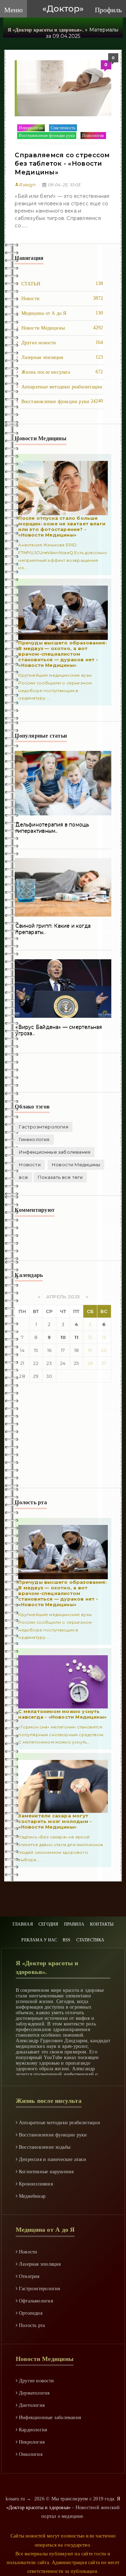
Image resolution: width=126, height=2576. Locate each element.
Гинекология (34, 1139)
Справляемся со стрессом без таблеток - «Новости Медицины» (62, 164)
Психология (93, 136)
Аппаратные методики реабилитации (62, 389)
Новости (62, 298)
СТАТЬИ (62, 284)
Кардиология (32, 2430)
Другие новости (62, 343)
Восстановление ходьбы (44, 2147)
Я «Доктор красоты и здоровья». (46, 30)
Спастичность (63, 128)
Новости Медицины (62, 328)
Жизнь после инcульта (62, 372)
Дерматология (34, 2393)
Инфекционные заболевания (55, 1152)
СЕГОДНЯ (48, 1924)
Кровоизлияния (35, 2184)
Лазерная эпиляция (62, 357)
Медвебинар (31, 2196)
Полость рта (31, 2325)
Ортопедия (30, 2313)
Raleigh (25, 185)
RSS (67, 1940)
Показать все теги (60, 1177)
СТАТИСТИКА (90, 1940)
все (23, 1177)
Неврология (31, 2442)
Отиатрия (27, 143)
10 (63, 1337)
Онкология (30, 2454)
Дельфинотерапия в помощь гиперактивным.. (52, 828)
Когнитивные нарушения (46, 2172)
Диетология (31, 2405)
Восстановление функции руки (47, 136)
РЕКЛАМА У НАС (39, 1940)
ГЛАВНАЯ (23, 1924)
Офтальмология (35, 2301)
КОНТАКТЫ (102, 1924)
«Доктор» (63, 9)
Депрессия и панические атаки (71, 143)
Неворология (31, 128)
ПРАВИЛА (74, 1924)
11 (76, 1337)
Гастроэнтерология (43, 1127)
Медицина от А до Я (62, 313)
